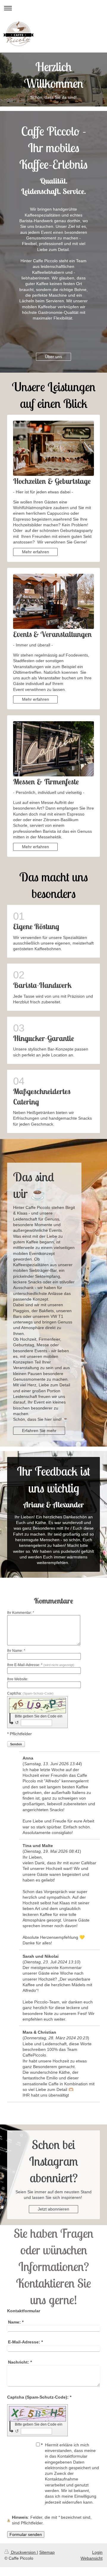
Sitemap (47, 2552)
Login (97, 2552)
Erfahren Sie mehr (39, 1431)
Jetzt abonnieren (53, 2209)
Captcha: (30, 1693)
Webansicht (92, 2558)
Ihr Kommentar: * (21, 1613)
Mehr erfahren (36, 552)
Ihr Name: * (16, 1651)
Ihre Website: (18, 1679)
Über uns (53, 357)
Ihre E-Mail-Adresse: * (41, 1665)
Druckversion (23, 2552)
